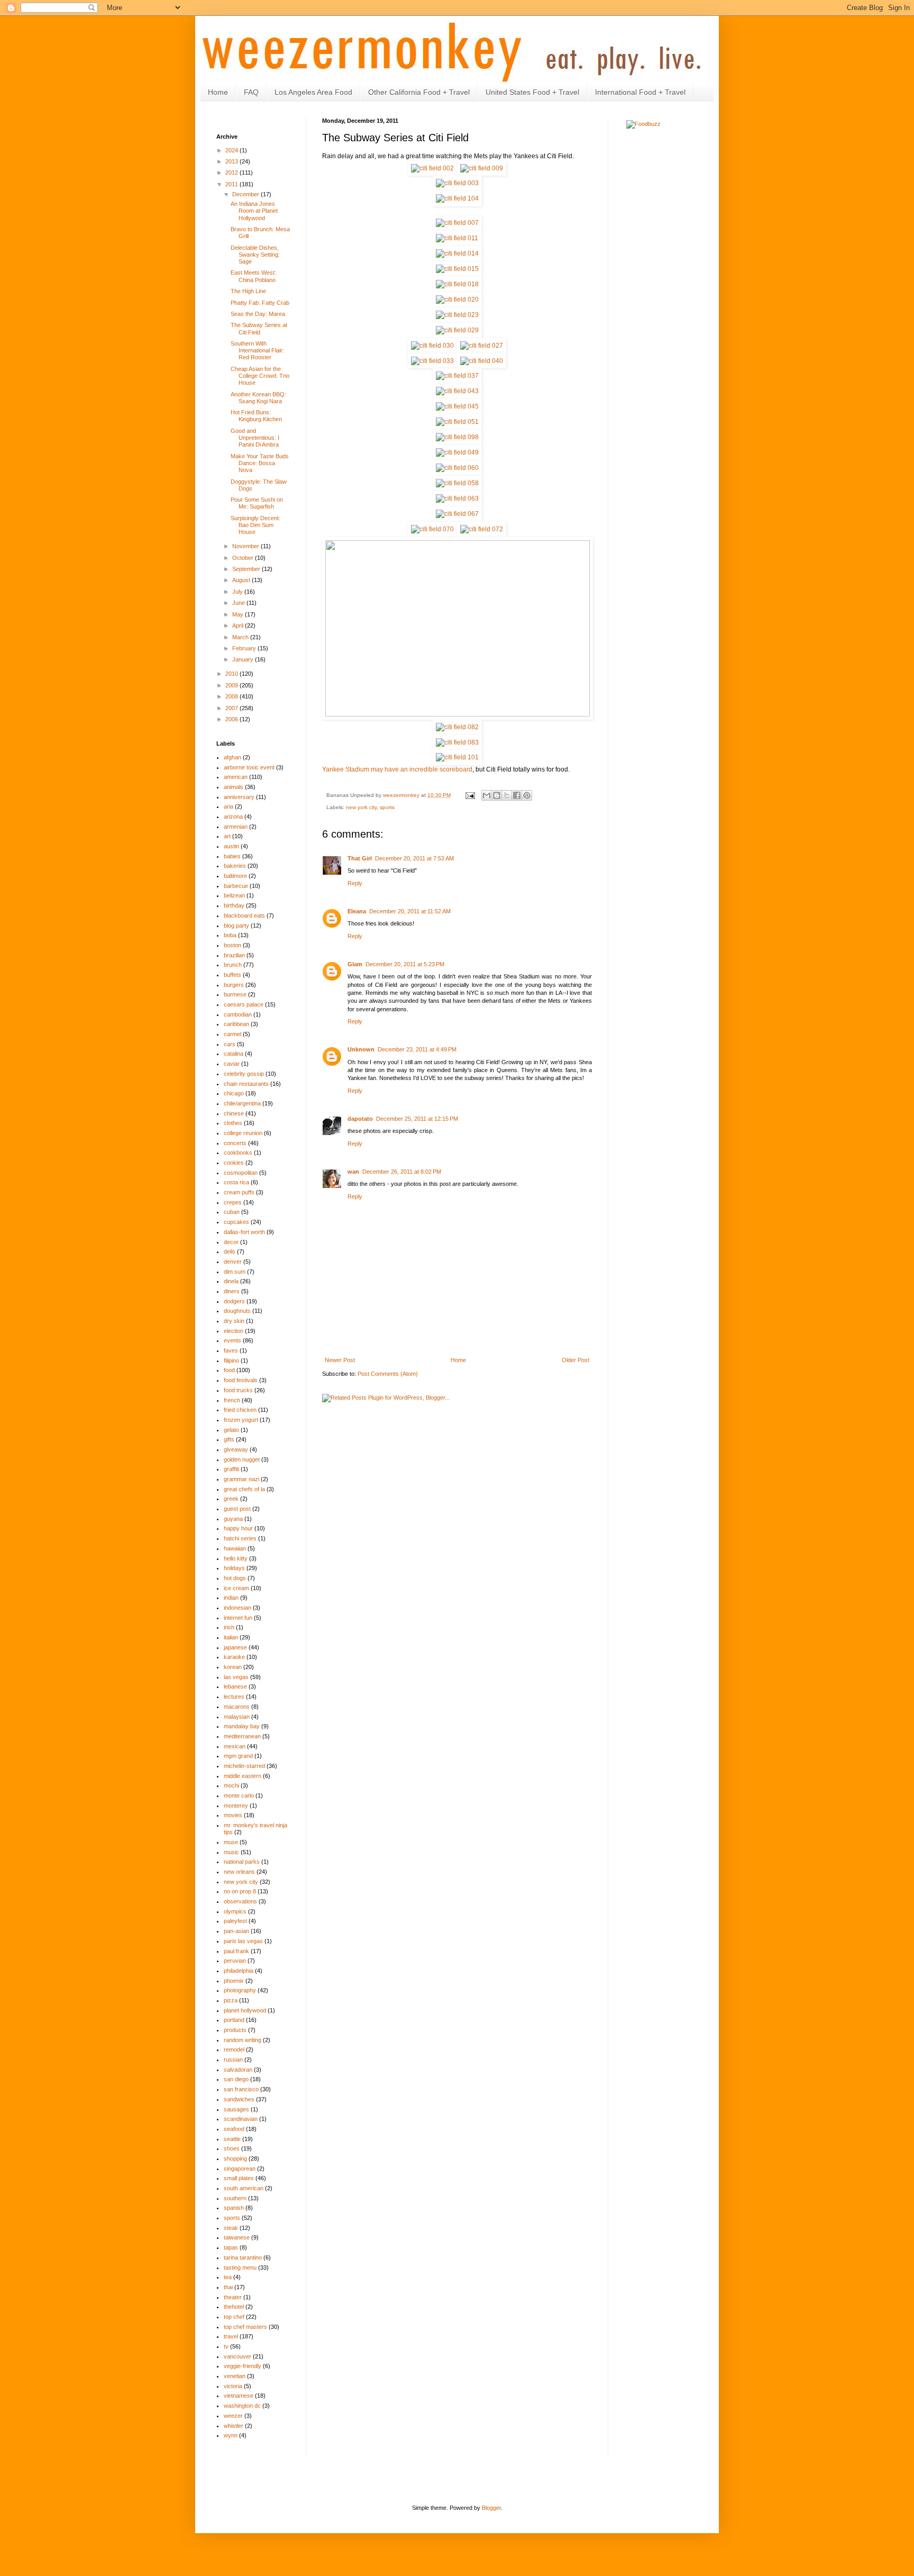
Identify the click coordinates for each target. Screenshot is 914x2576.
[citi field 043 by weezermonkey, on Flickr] (457, 391)
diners (232, 1291)
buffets (232, 975)
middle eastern (243, 1776)
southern (235, 2198)
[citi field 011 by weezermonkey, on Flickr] (457, 238)
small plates (239, 2178)
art (227, 836)
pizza (231, 2000)
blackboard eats (244, 915)
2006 (232, 719)
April (239, 625)
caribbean (236, 1024)
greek (231, 1499)
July (238, 592)
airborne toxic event (249, 767)
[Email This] (487, 795)
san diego (236, 2079)
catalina (234, 1054)
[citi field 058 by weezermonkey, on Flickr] (457, 483)
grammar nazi (241, 1479)
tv (226, 2346)
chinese (234, 1113)
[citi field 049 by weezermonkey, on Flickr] (457, 452)
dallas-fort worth (244, 1232)
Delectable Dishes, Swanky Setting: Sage (255, 255)
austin (231, 846)
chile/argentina (242, 1103)
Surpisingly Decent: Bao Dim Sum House (255, 525)
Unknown (361, 1049)
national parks (242, 1862)
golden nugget (242, 1459)
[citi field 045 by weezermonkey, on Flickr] (457, 406)
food (229, 1370)
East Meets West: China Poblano (253, 276)
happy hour (238, 1528)
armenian (236, 827)
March (241, 637)
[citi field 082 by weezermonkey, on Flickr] (457, 727)
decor (231, 1242)
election (234, 1331)
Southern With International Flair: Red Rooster (257, 350)
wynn (231, 2435)
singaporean (240, 2169)
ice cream (236, 1588)
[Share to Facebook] (517, 795)
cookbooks (238, 1153)
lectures (234, 1697)
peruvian (235, 1961)
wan (353, 1172)
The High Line (248, 291)
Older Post (575, 1360)
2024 (232, 150)
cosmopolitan (241, 1173)
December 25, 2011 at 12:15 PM (417, 1119)
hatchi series (240, 1538)
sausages (236, 2109)
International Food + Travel (640, 92)
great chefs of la (244, 1489)
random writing (243, 2040)
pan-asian (236, 1931)
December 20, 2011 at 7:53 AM (414, 858)
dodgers (234, 1301)
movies (233, 1815)
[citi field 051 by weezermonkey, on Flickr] (457, 422)
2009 (232, 685)
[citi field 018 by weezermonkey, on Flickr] (457, 284)
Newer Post (340, 1360)
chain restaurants (246, 1084)
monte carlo (239, 1795)
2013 (232, 161)
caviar (232, 1064)
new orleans (239, 1872)
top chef (234, 2317)
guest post (237, 1509)
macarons (237, 1707)
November (246, 546)
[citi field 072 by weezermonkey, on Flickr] (482, 529)
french (232, 1400)
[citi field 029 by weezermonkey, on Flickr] (457, 330)
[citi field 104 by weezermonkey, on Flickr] (457, 198)
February (245, 648)
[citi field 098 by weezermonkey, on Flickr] (457, 437)
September (247, 569)
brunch (233, 965)
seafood (234, 2129)
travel (231, 2336)
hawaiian (235, 1548)
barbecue (236, 886)
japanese (235, 1647)
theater (233, 2297)
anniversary (239, 797)
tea (228, 2277)
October (244, 558)
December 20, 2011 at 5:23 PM (405, 964)
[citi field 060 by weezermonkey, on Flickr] (457, 468)
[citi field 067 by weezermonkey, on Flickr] (457, 514)
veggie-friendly (243, 2366)
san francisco (241, 2089)
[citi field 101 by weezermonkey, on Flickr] (457, 757)
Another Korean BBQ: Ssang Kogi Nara (258, 398)
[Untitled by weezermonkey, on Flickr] (458, 714)
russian (233, 2060)
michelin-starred (244, 1766)
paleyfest (235, 1921)
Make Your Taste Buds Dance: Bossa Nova (260, 463)
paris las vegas (243, 1941)
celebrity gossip (244, 1074)
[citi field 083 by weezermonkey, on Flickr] (457, 742)
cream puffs (239, 1192)
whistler (234, 2426)
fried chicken (240, 1410)
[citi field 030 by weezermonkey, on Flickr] (432, 346)
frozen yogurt (241, 1420)
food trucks (238, 1390)
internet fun (238, 1618)
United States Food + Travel (532, 92)
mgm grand (238, 1756)
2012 (232, 173)
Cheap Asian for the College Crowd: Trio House (260, 376)
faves (231, 1350)
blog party (236, 926)
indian (231, 1598)
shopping (235, 2158)
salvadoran (238, 2070)
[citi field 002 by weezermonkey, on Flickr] (432, 168)
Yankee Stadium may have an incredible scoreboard (397, 769)
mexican (235, 1746)
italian (231, 1637)
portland (234, 2020)
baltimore (235, 876)
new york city (361, 807)
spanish (234, 2208)
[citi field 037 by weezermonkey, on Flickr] (457, 376)
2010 (232, 674)
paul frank (236, 1951)
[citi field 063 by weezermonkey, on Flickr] (457, 498)
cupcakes (236, 1222)
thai (228, 2287)
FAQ (251, 92)
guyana (233, 1519)
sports (387, 807)
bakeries (235, 866)
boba (230, 935)
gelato (231, 1430)
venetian (235, 2376)
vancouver (237, 2356)
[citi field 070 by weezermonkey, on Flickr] (432, 529)
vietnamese (239, 2396)
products (235, 2030)
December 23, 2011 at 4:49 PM (417, 1049)
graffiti (231, 1469)
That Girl (360, 858)
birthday (234, 905)
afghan (232, 757)
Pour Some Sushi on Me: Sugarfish (257, 503)
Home (218, 92)
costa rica (236, 1182)
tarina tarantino (243, 2257)
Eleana (357, 911)
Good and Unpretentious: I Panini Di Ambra (255, 438)
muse (231, 1842)
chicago (234, 1093)
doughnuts (237, 1311)
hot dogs (235, 1578)
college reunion (243, 1133)
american (236, 777)
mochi (231, 1785)
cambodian (238, 1014)
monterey (236, 1806)
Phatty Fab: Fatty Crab (260, 303)
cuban (232, 1212)
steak (231, 2228)
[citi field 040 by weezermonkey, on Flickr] (482, 361)
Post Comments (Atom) (388, 1374)
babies (232, 856)
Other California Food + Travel (419, 92)
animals (234, 787)
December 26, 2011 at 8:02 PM (402, 1172)
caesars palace (244, 1004)
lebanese (235, 1686)
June (239, 603)
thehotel (234, 2307)
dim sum (235, 1272)
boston (232, 945)
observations (240, 1901)
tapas (231, 2247)
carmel (232, 1034)
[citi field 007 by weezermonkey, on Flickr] (457, 223)
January (244, 659)
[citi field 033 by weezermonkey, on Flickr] (432, 361)
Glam (355, 964)
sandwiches (239, 2099)
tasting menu (240, 2267)
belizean (234, 895)
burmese (235, 994)
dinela (231, 1281)
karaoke (234, 1657)
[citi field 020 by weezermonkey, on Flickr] (457, 300)
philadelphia (239, 1971)
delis (230, 1251)
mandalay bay (242, 1726)
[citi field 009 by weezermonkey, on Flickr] (482, 168)
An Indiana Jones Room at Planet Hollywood (254, 211)
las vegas (236, 1677)
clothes (233, 1123)
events (232, 1340)
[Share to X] (507, 795)
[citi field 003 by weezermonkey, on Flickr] (457, 183)
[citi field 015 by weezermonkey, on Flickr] (457, 269)
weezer (233, 2416)
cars (230, 1044)
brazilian (234, 955)
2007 (232, 708)
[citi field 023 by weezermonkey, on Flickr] (457, 315)
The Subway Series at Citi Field (259, 328)
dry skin (234, 1321)
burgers (234, 985)
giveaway (236, 1449)
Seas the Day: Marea (258, 314)
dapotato (360, 1119)
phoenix (234, 1981)
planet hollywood (245, 2010)
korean (233, 1667)
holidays (234, 1568)
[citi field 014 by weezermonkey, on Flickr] (457, 253)
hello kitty (236, 1558)
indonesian (237, 1608)
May (239, 614)
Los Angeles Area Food (313, 92)
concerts (235, 1143)
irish (229, 1627)
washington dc (242, 2406)
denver (233, 1262)
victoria (233, 2386)
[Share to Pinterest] (527, 795)
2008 (232, 696)
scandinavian (241, 2119)
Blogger (491, 2508)
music (231, 1852)
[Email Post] (470, 795)
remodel (234, 2049)
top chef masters (245, 2327)
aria (229, 806)
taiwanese (237, 2237)
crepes (233, 1202)
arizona (233, 817)
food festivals (241, 1380)
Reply (355, 883)
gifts (229, 1439)
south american (244, 2188)
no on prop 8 (240, 1891)
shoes (232, 2148)
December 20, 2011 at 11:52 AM (410, 911)
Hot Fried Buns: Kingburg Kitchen (256, 416)
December (246, 194)
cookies (234, 1163)
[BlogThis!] (497, 795)
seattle (232, 2139)
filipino (231, 1360)
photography (240, 1990)
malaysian (237, 1717)
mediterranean (242, 1736)
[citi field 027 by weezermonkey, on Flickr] (482, 346)
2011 (232, 184)
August (242, 580)
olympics (235, 1911)
